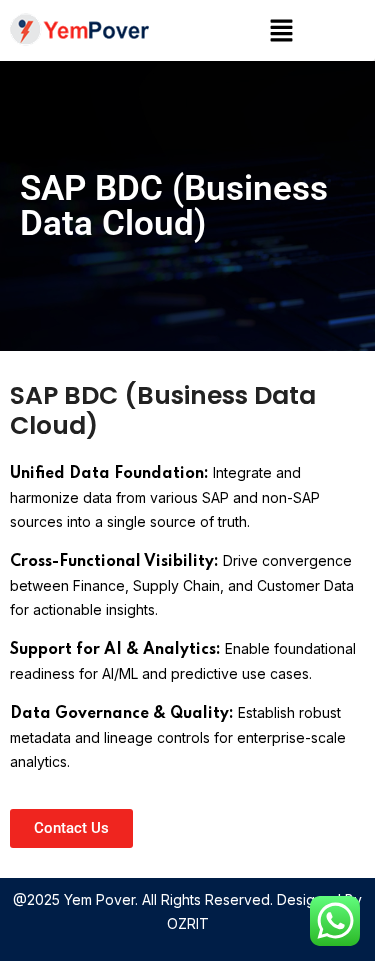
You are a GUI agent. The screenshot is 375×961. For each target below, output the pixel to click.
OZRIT (188, 923)
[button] (282, 30)
